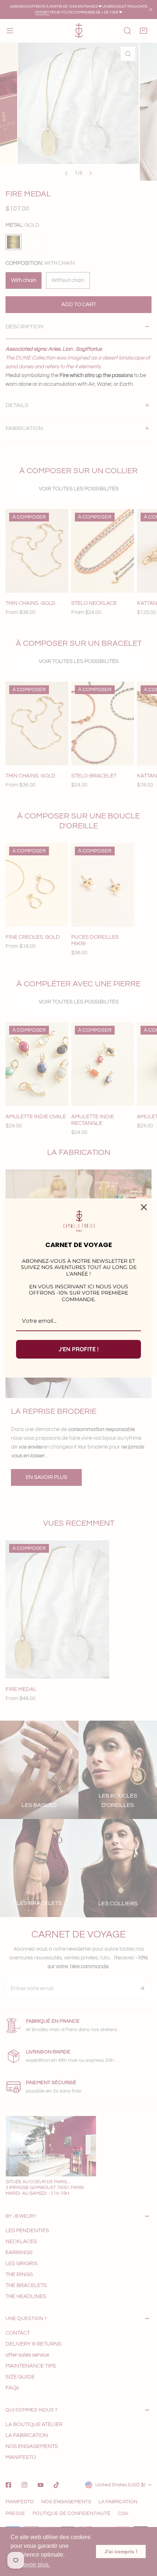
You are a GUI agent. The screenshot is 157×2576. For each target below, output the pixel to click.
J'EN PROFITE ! (78, 1349)
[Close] (144, 1207)
